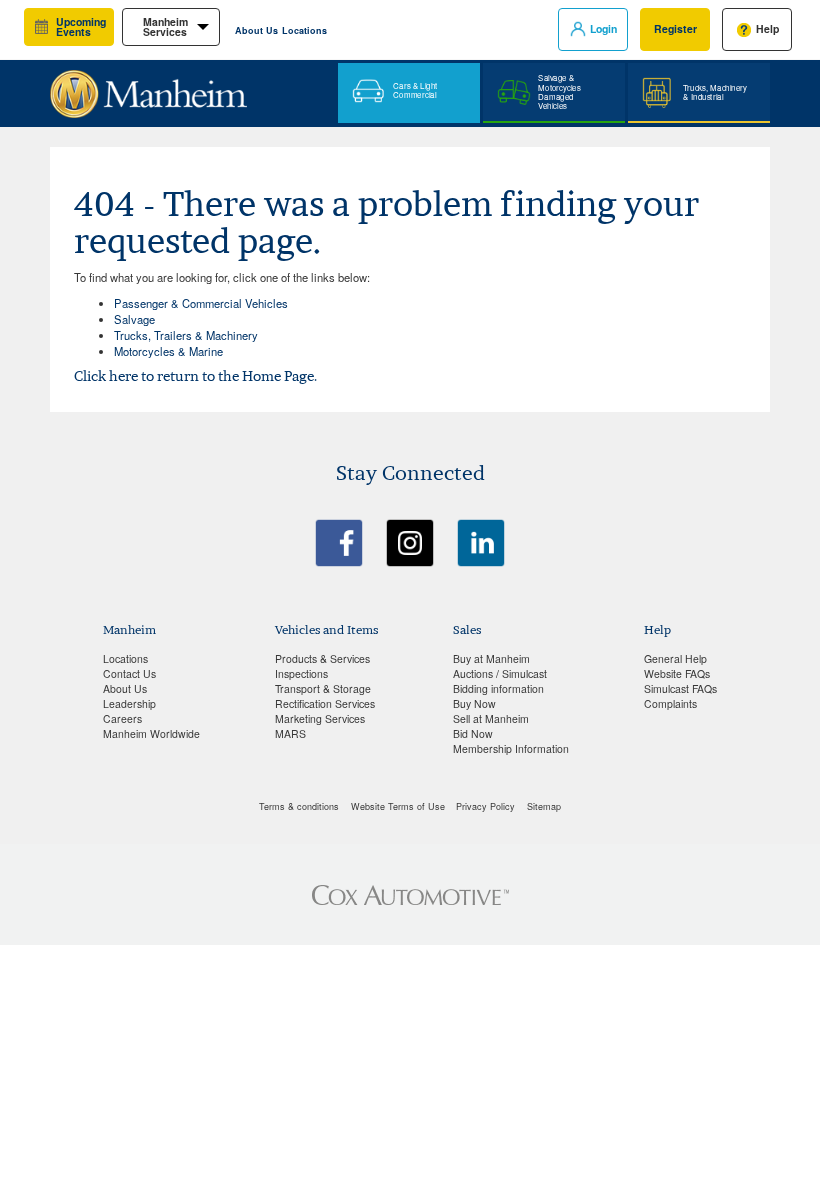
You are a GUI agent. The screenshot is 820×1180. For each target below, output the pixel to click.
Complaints (670, 703)
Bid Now (473, 733)
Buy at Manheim (491, 658)
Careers (122, 718)
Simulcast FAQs (680, 688)
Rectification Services (325, 703)
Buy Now (474, 703)
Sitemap (544, 806)
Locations (304, 30)
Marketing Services (320, 718)
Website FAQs (677, 673)
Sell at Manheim (491, 718)
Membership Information (511, 748)
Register (675, 28)
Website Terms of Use (398, 806)
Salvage (134, 319)
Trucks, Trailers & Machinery (186, 335)
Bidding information (498, 688)
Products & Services (322, 658)
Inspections (301, 673)
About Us (256, 30)
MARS (290, 733)
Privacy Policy (485, 806)
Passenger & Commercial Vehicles (201, 303)
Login (603, 28)
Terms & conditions (299, 806)
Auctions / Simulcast (500, 673)
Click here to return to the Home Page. (195, 376)
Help (767, 28)
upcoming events (81, 27)
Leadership (129, 703)
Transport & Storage (323, 688)
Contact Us (129, 673)
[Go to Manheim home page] (148, 86)
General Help (675, 658)
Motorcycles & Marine (168, 351)
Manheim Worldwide (151, 733)
